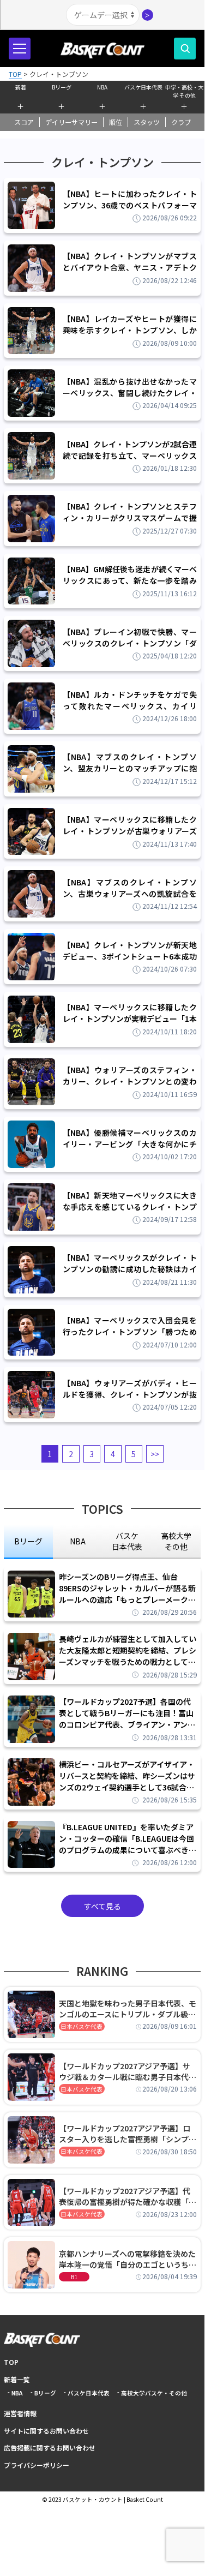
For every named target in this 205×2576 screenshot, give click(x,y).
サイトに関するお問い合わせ (46, 2431)
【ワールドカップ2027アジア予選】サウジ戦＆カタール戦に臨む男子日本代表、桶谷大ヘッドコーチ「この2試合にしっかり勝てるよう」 (126, 2071)
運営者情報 (20, 2413)
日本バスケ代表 (82, 2026)
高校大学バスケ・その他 (154, 2393)
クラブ (181, 122)
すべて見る (102, 1906)
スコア (24, 122)
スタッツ (147, 122)
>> (155, 1454)
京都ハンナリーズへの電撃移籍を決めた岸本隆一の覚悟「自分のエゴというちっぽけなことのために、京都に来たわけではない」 (128, 2259)
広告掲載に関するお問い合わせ (50, 2448)
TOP (11, 2362)
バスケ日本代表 (143, 87)
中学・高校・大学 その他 (184, 90)
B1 (74, 2277)
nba (78, 1541)
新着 (21, 87)
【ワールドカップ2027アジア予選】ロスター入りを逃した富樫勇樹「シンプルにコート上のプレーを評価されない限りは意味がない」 (128, 2134)
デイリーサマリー (71, 122)
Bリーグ (62, 87)
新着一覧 (17, 2379)
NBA (102, 87)
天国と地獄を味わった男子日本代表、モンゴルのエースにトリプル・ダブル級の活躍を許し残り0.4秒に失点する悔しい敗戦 (128, 2009)
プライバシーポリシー (37, 2465)
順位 (116, 122)
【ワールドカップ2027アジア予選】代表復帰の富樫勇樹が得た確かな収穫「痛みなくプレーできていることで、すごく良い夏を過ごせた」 (128, 2196)
